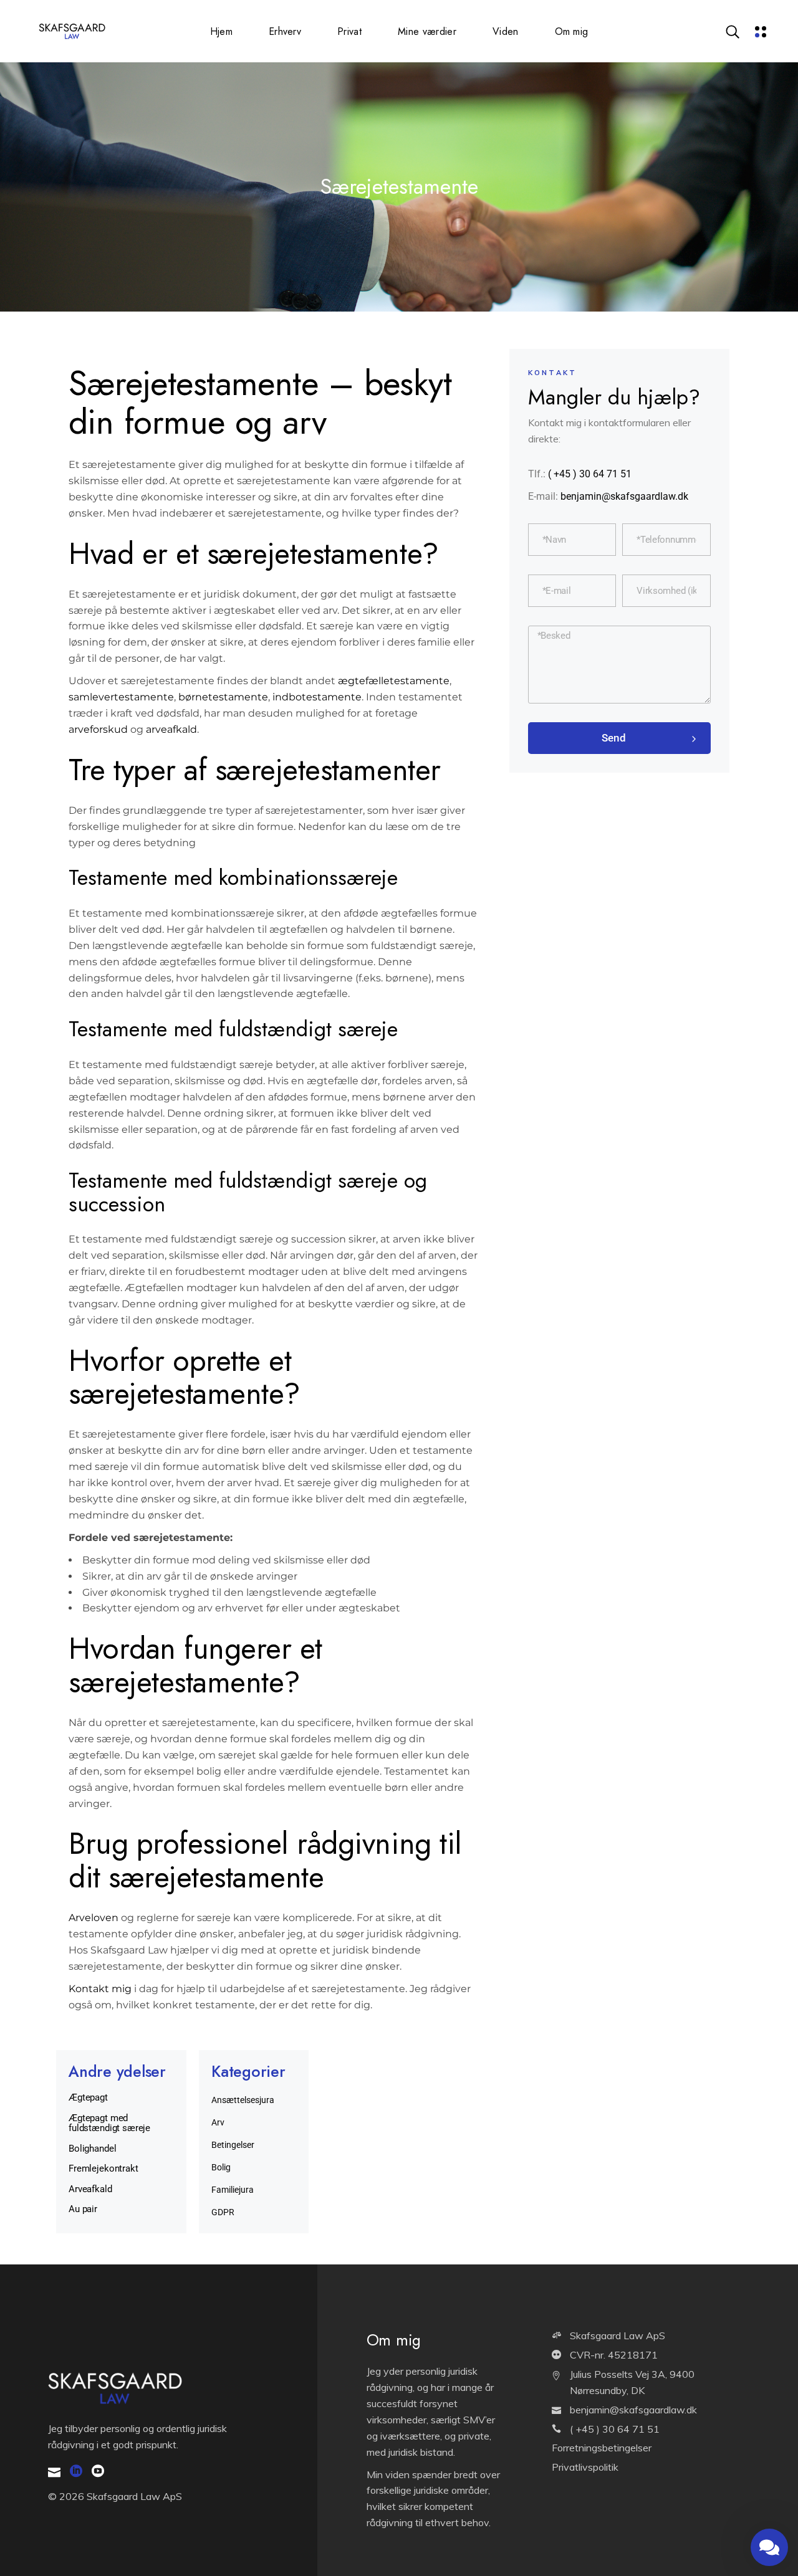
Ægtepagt (88, 2097)
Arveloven (94, 1918)
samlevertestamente (121, 697)
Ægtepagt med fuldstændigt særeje (109, 2123)
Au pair (83, 2209)
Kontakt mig (100, 1989)
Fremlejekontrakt (103, 2168)
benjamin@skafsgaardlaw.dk (624, 496)
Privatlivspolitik (585, 2467)
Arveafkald (90, 2189)
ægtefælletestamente (392, 681)
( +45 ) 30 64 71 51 (590, 474)
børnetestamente (222, 697)
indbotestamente (316, 697)
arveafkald (171, 729)
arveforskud (98, 729)
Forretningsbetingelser (602, 2448)
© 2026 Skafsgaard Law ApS (115, 2496)
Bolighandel (92, 2149)
